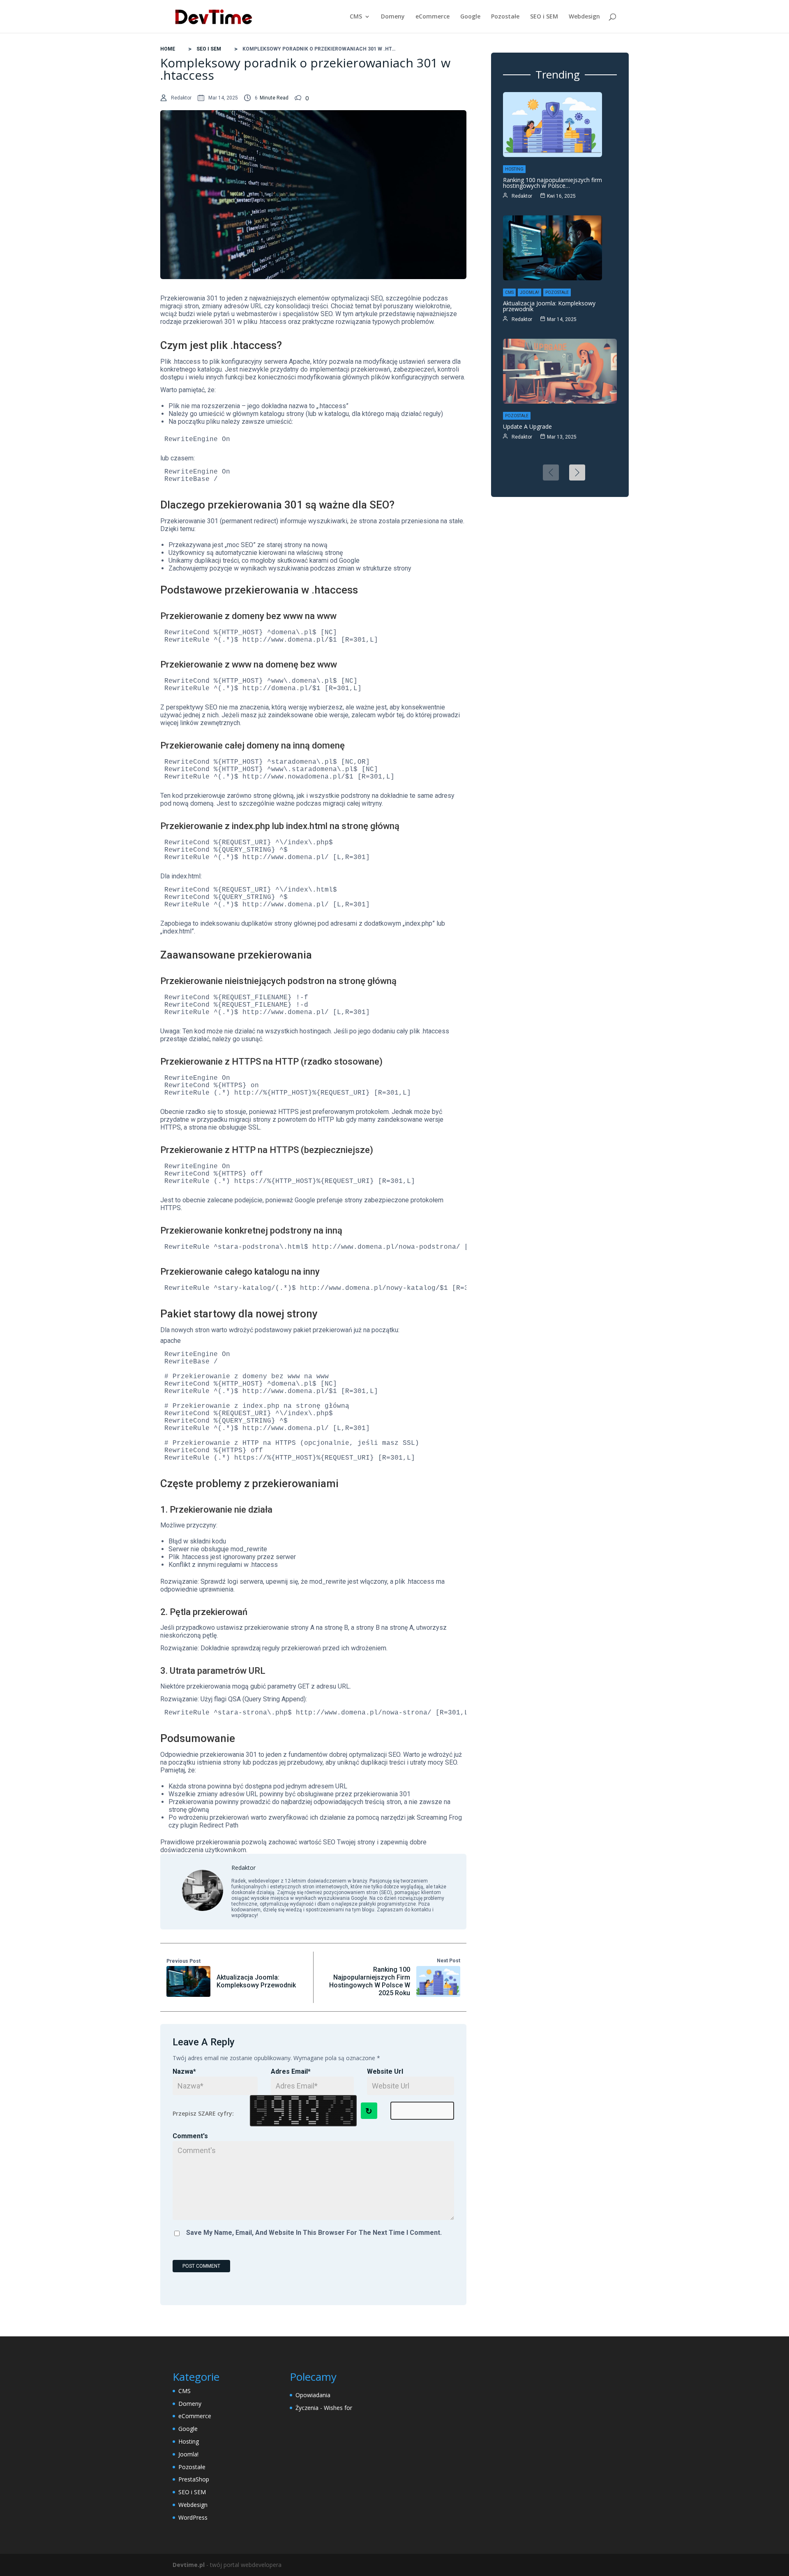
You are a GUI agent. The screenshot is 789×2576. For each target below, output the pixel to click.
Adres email (291, 2071)
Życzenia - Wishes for (324, 2408)
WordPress (193, 2517)
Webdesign (584, 17)
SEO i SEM (544, 17)
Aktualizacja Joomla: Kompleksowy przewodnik (549, 306)
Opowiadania (313, 2395)
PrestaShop (194, 2479)
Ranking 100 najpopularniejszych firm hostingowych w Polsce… (553, 183)
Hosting (514, 169)
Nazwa (184, 2071)
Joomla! (529, 292)
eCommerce (433, 17)
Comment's (190, 2136)
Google (470, 17)
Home (168, 49)
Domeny (393, 17)
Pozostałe (505, 17)
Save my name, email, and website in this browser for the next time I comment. (314, 2233)
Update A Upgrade (527, 426)
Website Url (385, 2071)
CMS (356, 17)
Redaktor (181, 98)
